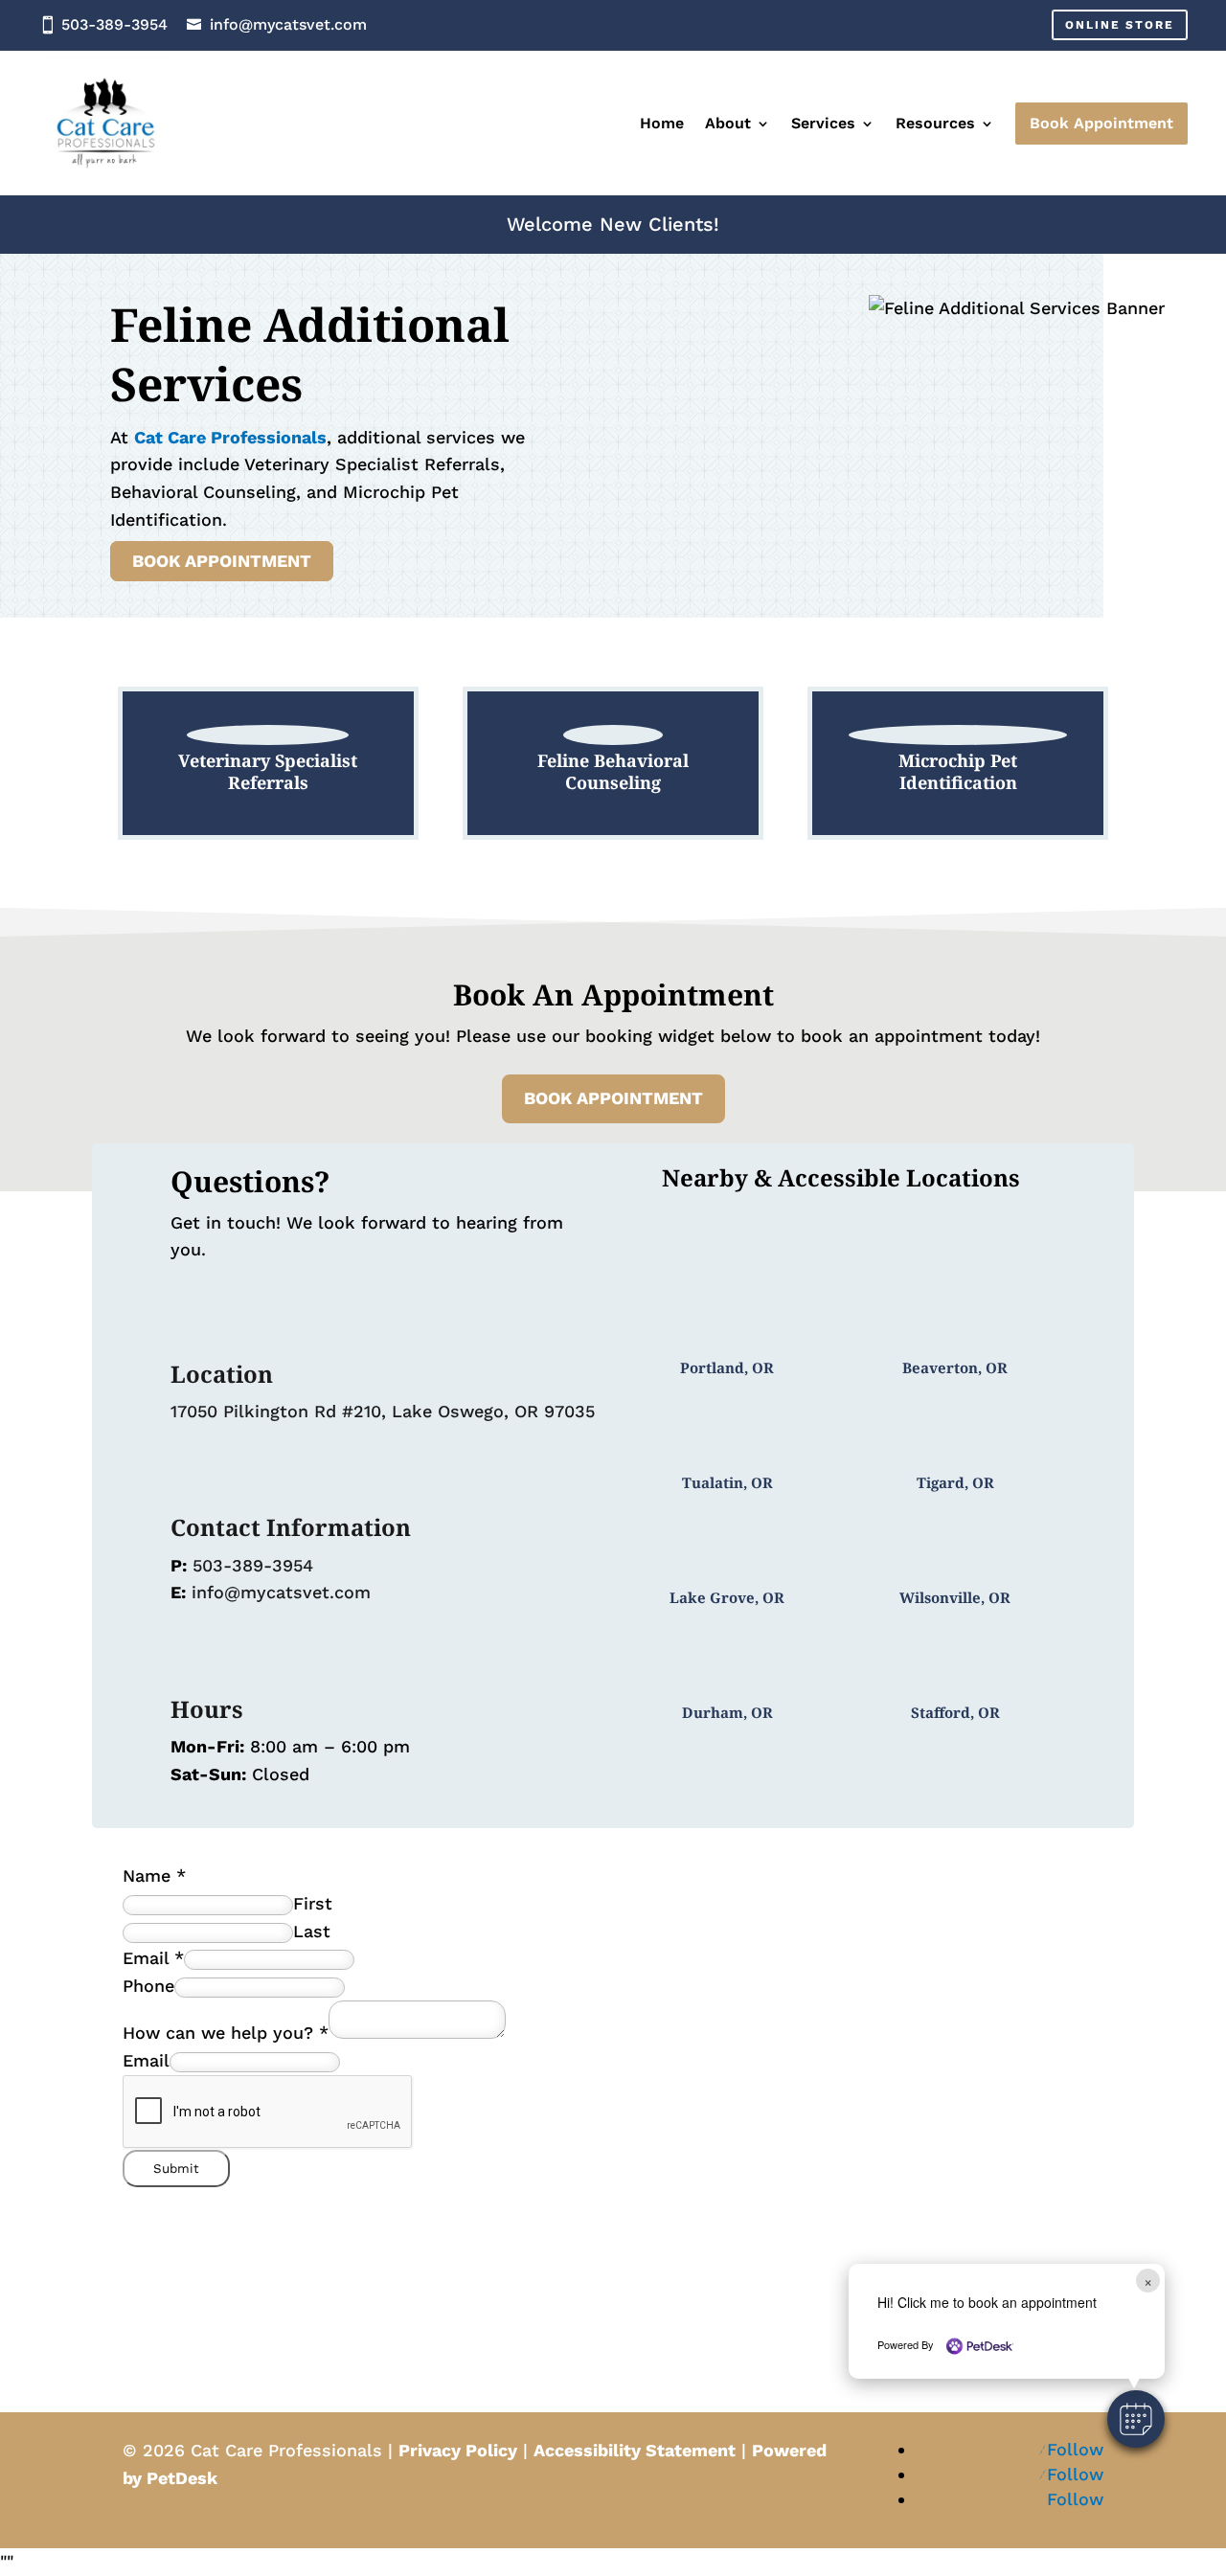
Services (823, 123)
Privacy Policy (458, 2450)
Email (153, 1958)
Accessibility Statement (635, 2450)
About (728, 123)
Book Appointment (222, 562)
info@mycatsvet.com (288, 24)
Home (662, 123)
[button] (1136, 2419)
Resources (935, 123)
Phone (148, 1986)
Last (312, 1931)
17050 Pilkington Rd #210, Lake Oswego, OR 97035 (383, 1411)
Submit (176, 2169)
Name (154, 1876)
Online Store (1120, 25)
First (313, 1903)
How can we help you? (226, 2033)
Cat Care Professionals (230, 437)
